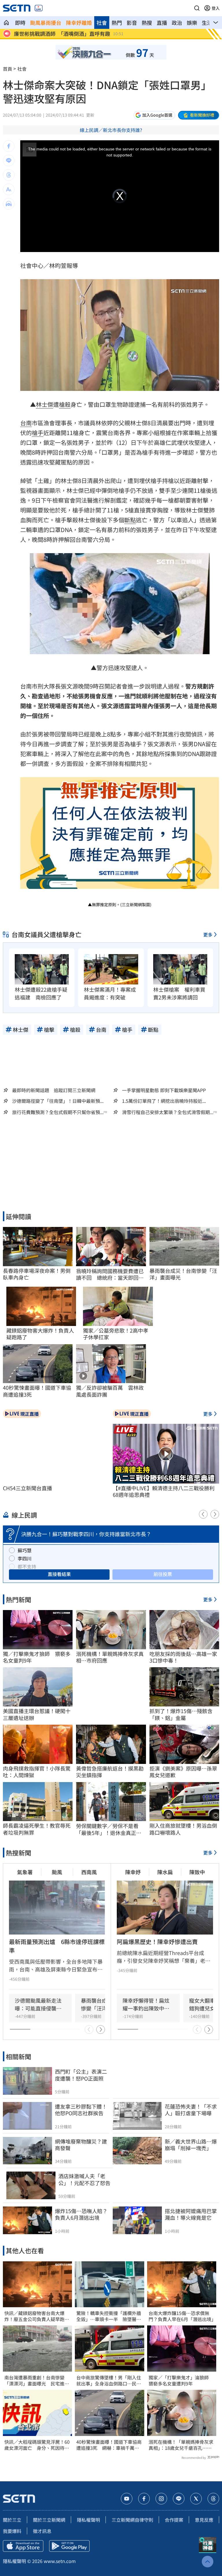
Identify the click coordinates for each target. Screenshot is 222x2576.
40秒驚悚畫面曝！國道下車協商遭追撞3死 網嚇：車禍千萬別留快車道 (109, 2445)
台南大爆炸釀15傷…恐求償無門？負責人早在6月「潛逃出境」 (182, 2316)
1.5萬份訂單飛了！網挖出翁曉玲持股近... (164, 1101)
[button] (197, 8)
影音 (132, 23)
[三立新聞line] (179, 2499)
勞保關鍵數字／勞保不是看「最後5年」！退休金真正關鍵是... (109, 1829)
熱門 (117, 23)
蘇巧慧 (25, 1550)
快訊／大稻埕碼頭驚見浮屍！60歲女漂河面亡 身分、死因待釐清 (37, 2445)
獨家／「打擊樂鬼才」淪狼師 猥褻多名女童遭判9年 (181, 2381)
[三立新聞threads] (213, 2499)
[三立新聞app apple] (23, 2546)
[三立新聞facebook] (144, 2499)
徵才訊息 (42, 2531)
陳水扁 (165, 1872)
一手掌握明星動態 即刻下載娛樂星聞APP (164, 1090)
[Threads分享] (9, 175)
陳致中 (197, 1872)
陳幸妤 (133, 1872)
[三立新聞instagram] (161, 2499)
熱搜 (147, 23)
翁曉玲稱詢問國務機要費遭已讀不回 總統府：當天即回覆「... (110, 1274)
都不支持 (27, 1566)
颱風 (57, 1872)
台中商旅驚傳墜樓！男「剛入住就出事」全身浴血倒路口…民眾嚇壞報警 (109, 2381)
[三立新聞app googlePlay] (69, 2546)
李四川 (25, 1558)
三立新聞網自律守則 (132, 2520)
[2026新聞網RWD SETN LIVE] (39, 8)
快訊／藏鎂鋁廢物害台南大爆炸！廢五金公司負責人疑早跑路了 (37, 2316)
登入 (216, 8)
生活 (207, 23)
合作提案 (174, 2520)
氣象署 (25, 1872)
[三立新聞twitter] (196, 2499)
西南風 (89, 1872)
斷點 (130, 520)
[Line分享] (9, 161)
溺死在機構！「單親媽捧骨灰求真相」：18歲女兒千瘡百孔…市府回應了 (181, 2445)
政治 (177, 23)
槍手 (38, 433)
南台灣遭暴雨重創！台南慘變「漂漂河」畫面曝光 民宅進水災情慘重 (37, 2381)
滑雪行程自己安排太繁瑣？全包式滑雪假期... (168, 1112)
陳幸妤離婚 (79, 23)
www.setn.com (60, 2561)
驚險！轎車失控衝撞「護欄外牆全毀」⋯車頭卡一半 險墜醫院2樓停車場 (109, 2316)
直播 (162, 23)
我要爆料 (12, 2531)
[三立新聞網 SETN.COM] (6, 23)
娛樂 (192, 23)
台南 (26, 423)
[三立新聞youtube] (127, 2499)
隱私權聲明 (88, 2520)
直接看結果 (59, 1574)
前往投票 (163, 1574)
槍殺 (65, 404)
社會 (102, 23)
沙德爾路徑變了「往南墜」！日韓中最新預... (58, 1101)
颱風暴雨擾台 (46, 23)
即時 (20, 23)
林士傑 (45, 404)
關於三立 (12, 2520)
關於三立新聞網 (49, 2520)
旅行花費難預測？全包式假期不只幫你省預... (58, 1112)
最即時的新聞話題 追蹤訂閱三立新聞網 (54, 1090)
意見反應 (204, 2520)
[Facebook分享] (9, 146)
